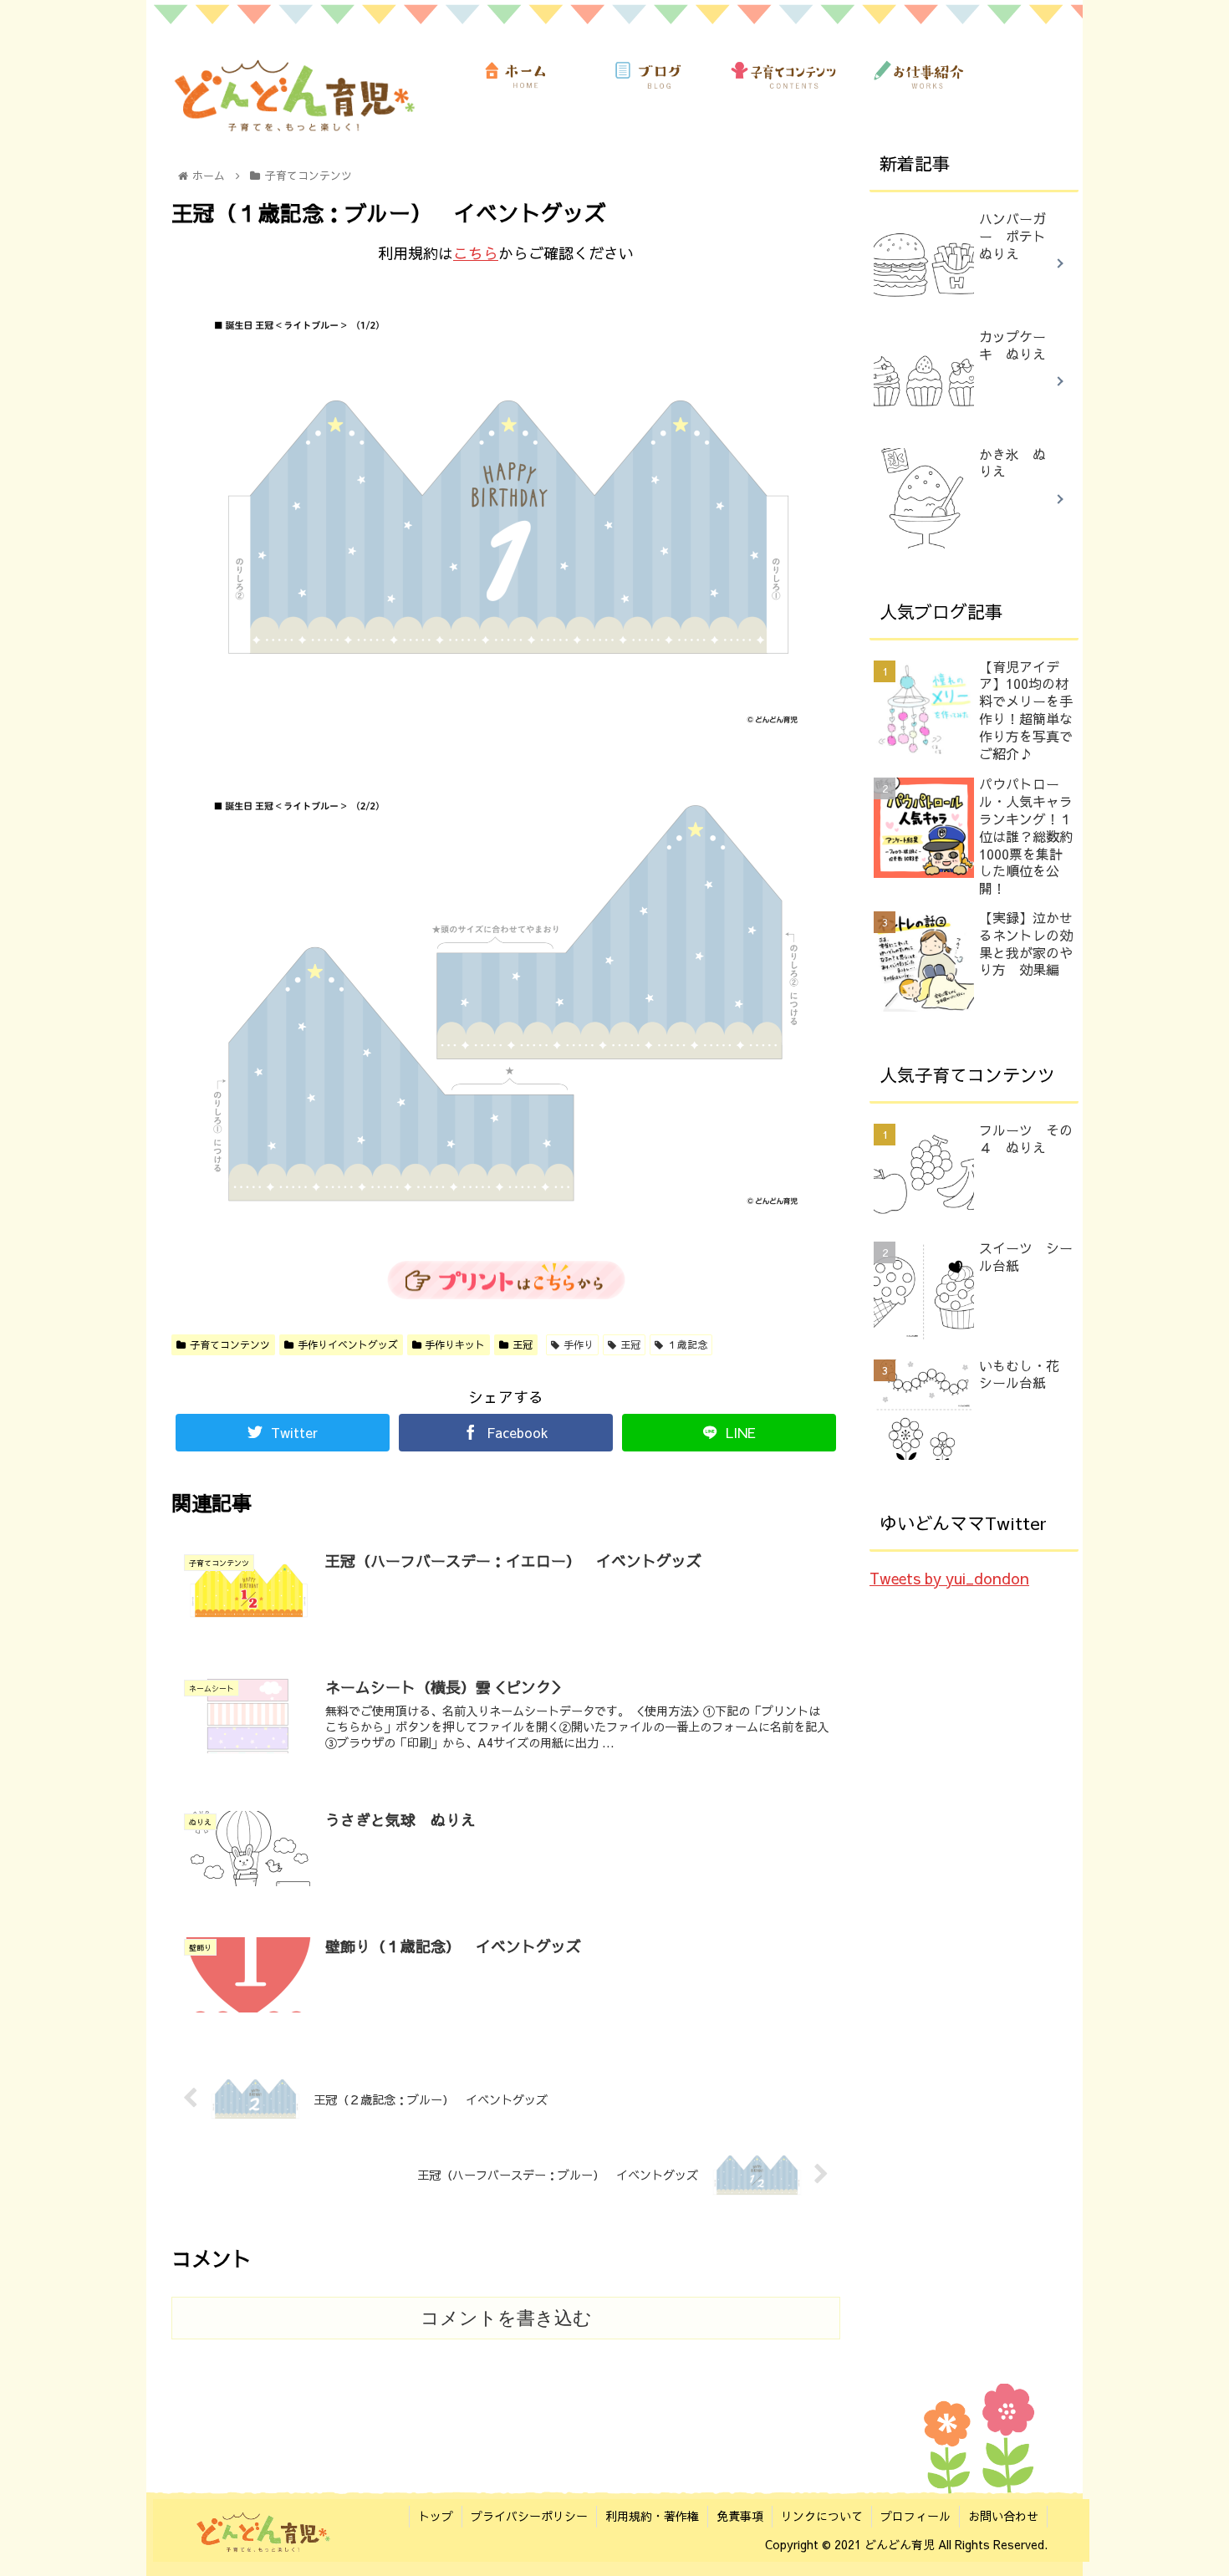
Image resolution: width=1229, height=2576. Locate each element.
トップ (436, 2516)
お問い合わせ (1003, 2516)
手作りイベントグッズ (348, 1344)
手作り (579, 1344)
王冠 (523, 1344)
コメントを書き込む (506, 2318)
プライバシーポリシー (529, 2516)
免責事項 (740, 2516)
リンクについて (822, 2516)
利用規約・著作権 (652, 2516)
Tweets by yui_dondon (949, 1578)
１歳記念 (687, 1344)
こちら (476, 253)
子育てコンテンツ (230, 1344)
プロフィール (915, 2516)
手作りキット (455, 1344)
